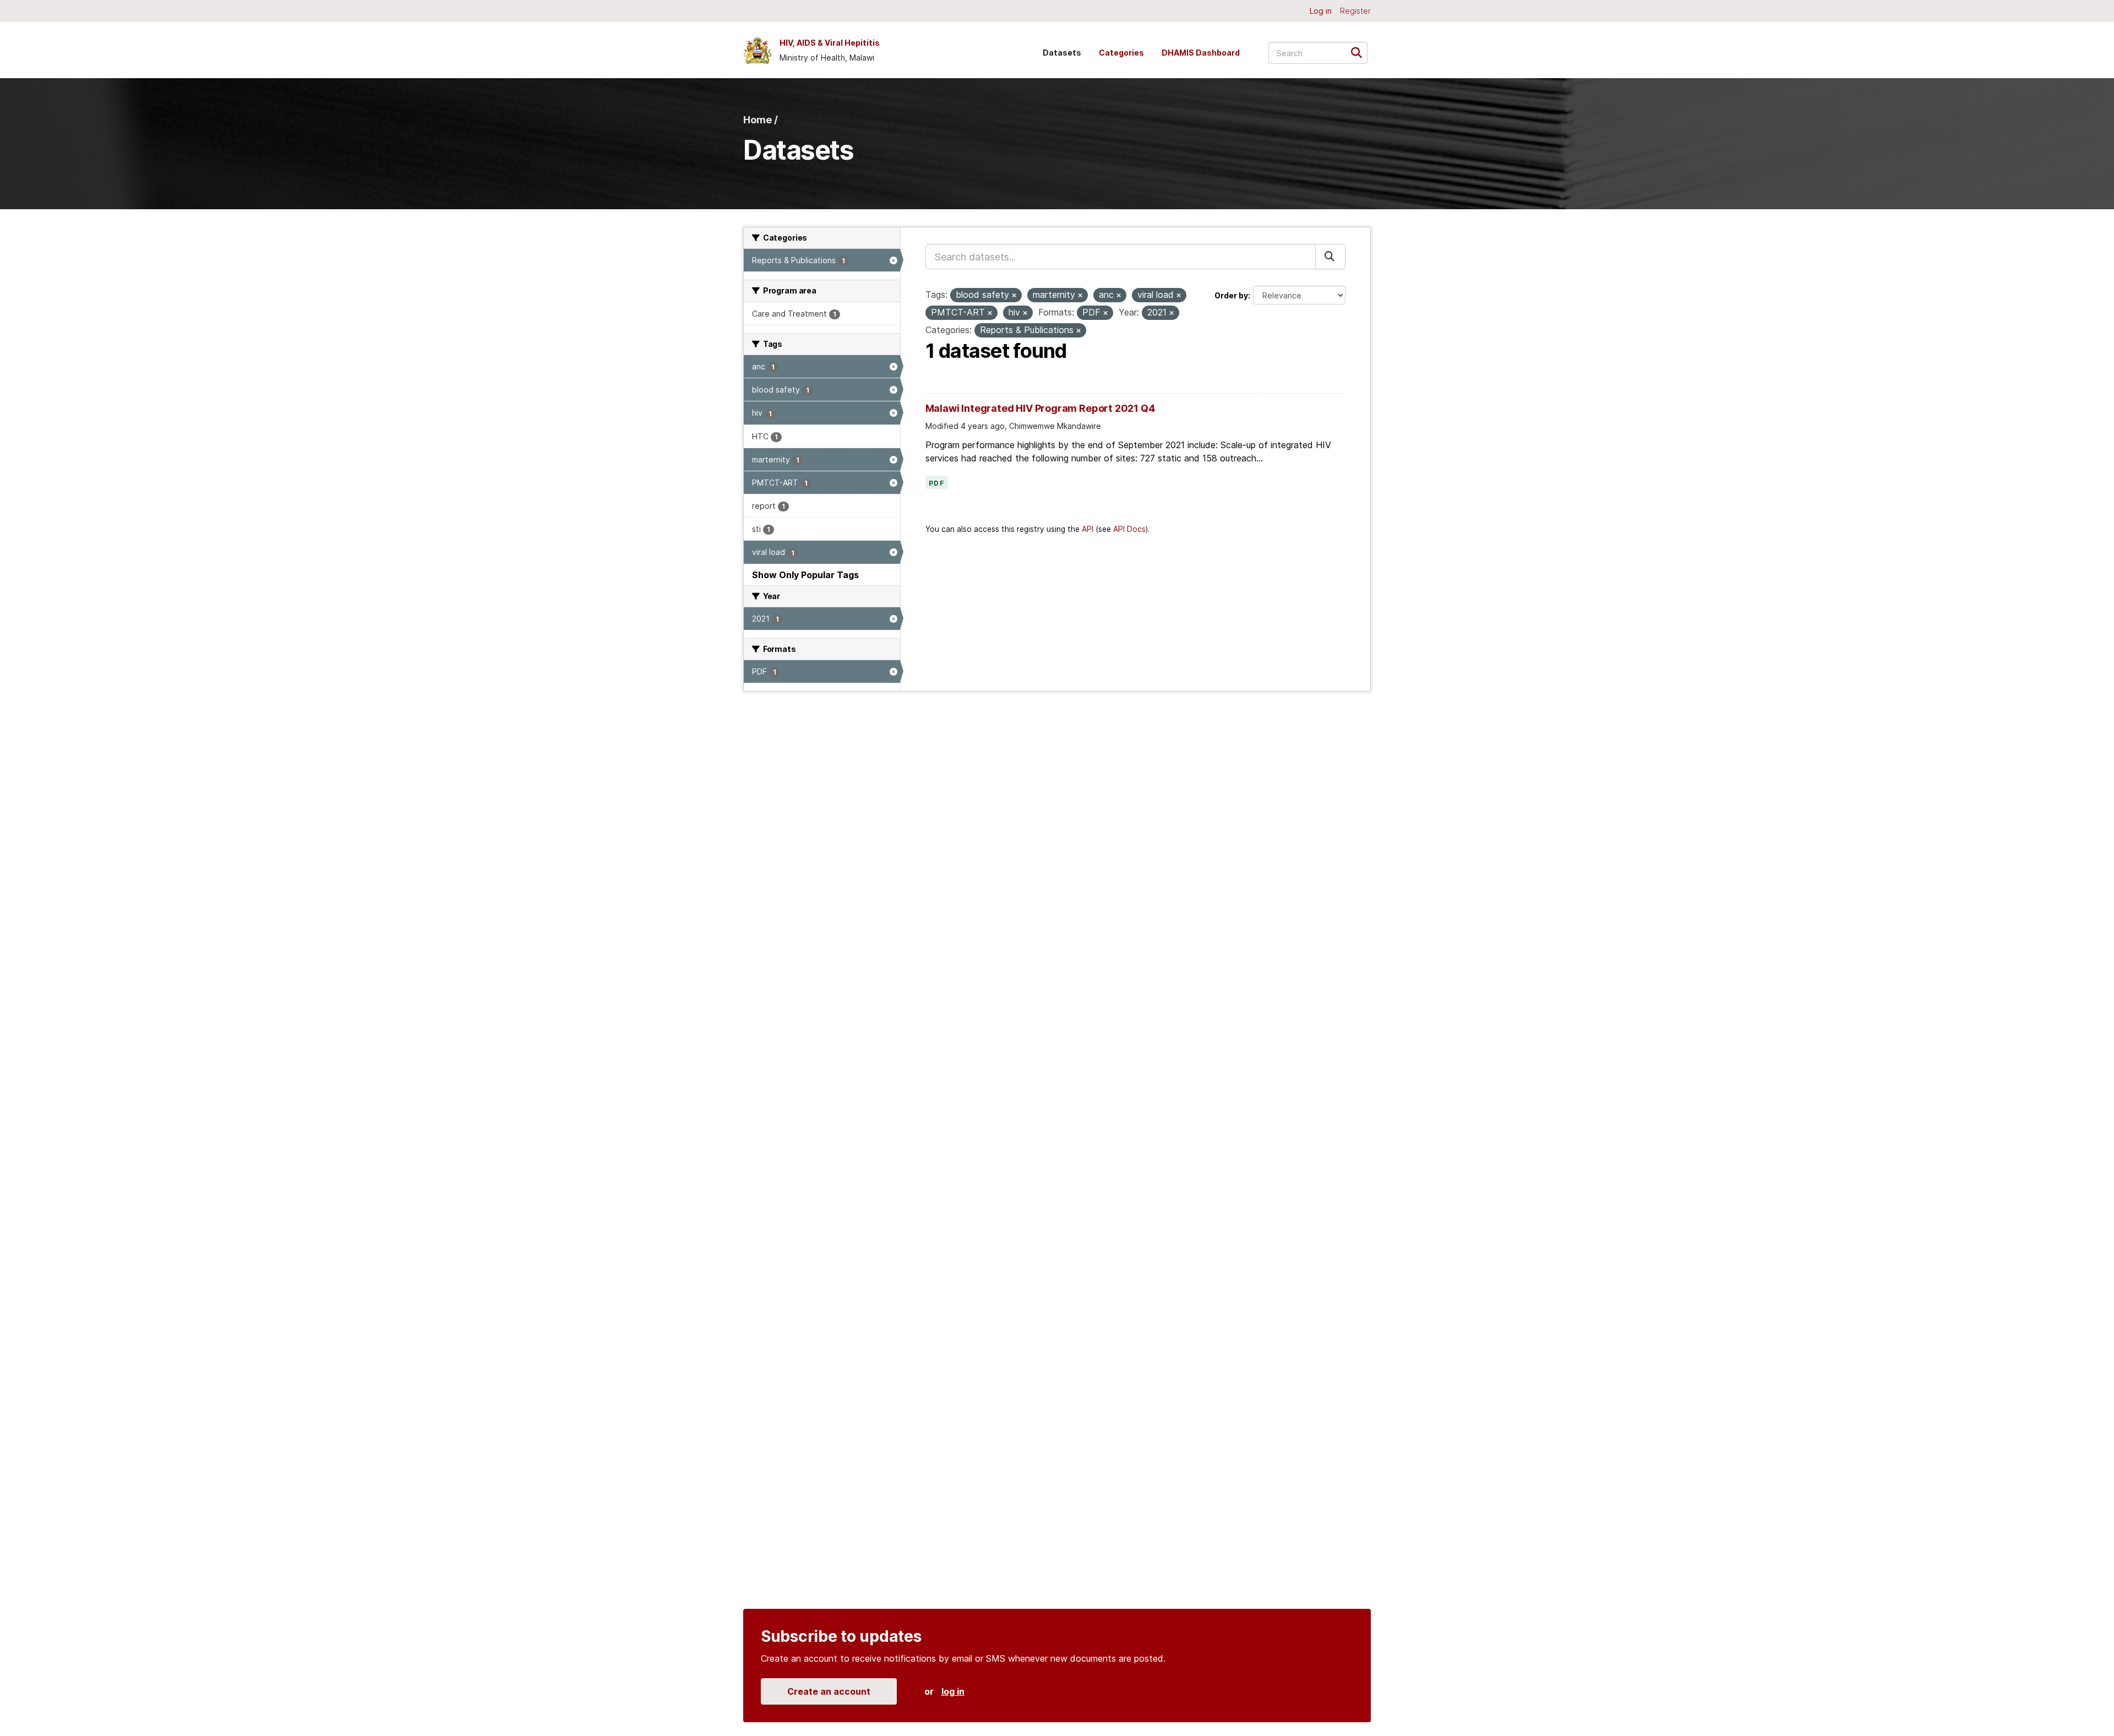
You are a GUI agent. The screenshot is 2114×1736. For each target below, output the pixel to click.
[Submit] (1360, 52)
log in (953, 1691)
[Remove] (1014, 296)
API (1088, 529)
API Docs (1129, 529)
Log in (1321, 11)
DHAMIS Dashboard (1201, 53)
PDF (937, 483)
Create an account (829, 1691)
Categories (1121, 53)
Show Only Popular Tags (805, 575)
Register (1355, 11)
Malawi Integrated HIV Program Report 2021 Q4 (1040, 408)
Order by (1231, 295)
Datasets (1062, 53)
